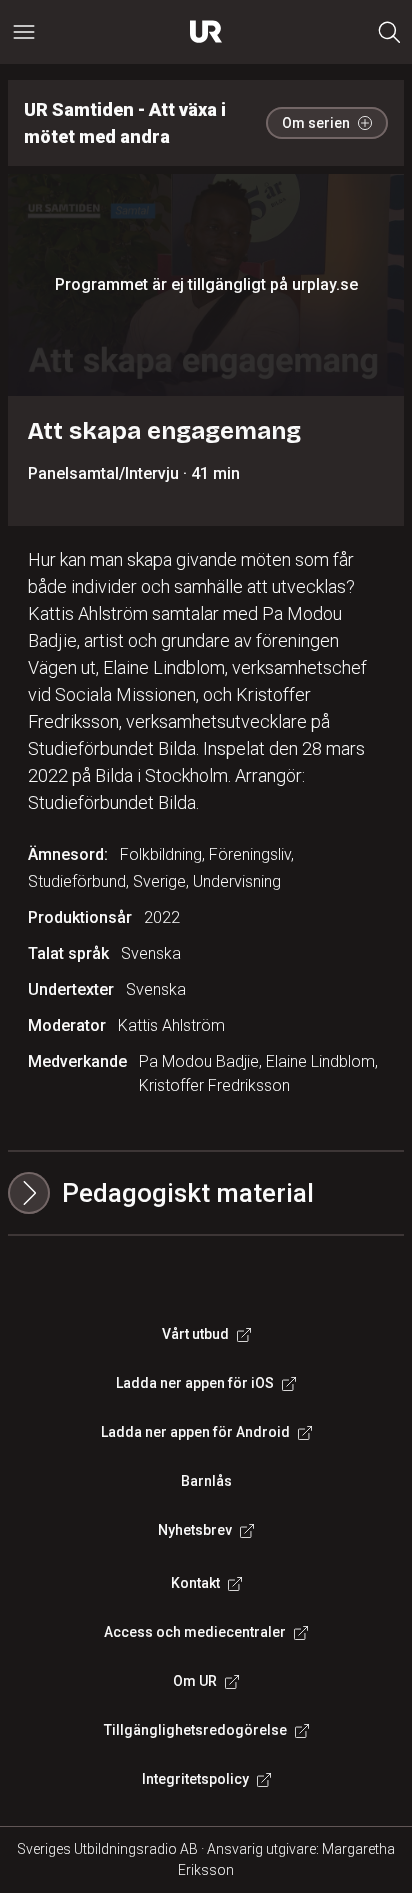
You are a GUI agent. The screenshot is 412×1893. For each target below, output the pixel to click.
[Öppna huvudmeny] (24, 32)
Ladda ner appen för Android (195, 1432)
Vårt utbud (195, 1334)
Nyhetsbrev (195, 1530)
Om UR (195, 1681)
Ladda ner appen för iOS (195, 1383)
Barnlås (206, 1481)
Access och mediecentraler (195, 1632)
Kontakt (195, 1583)
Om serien (316, 123)
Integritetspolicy (195, 1779)
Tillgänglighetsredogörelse (195, 1730)
